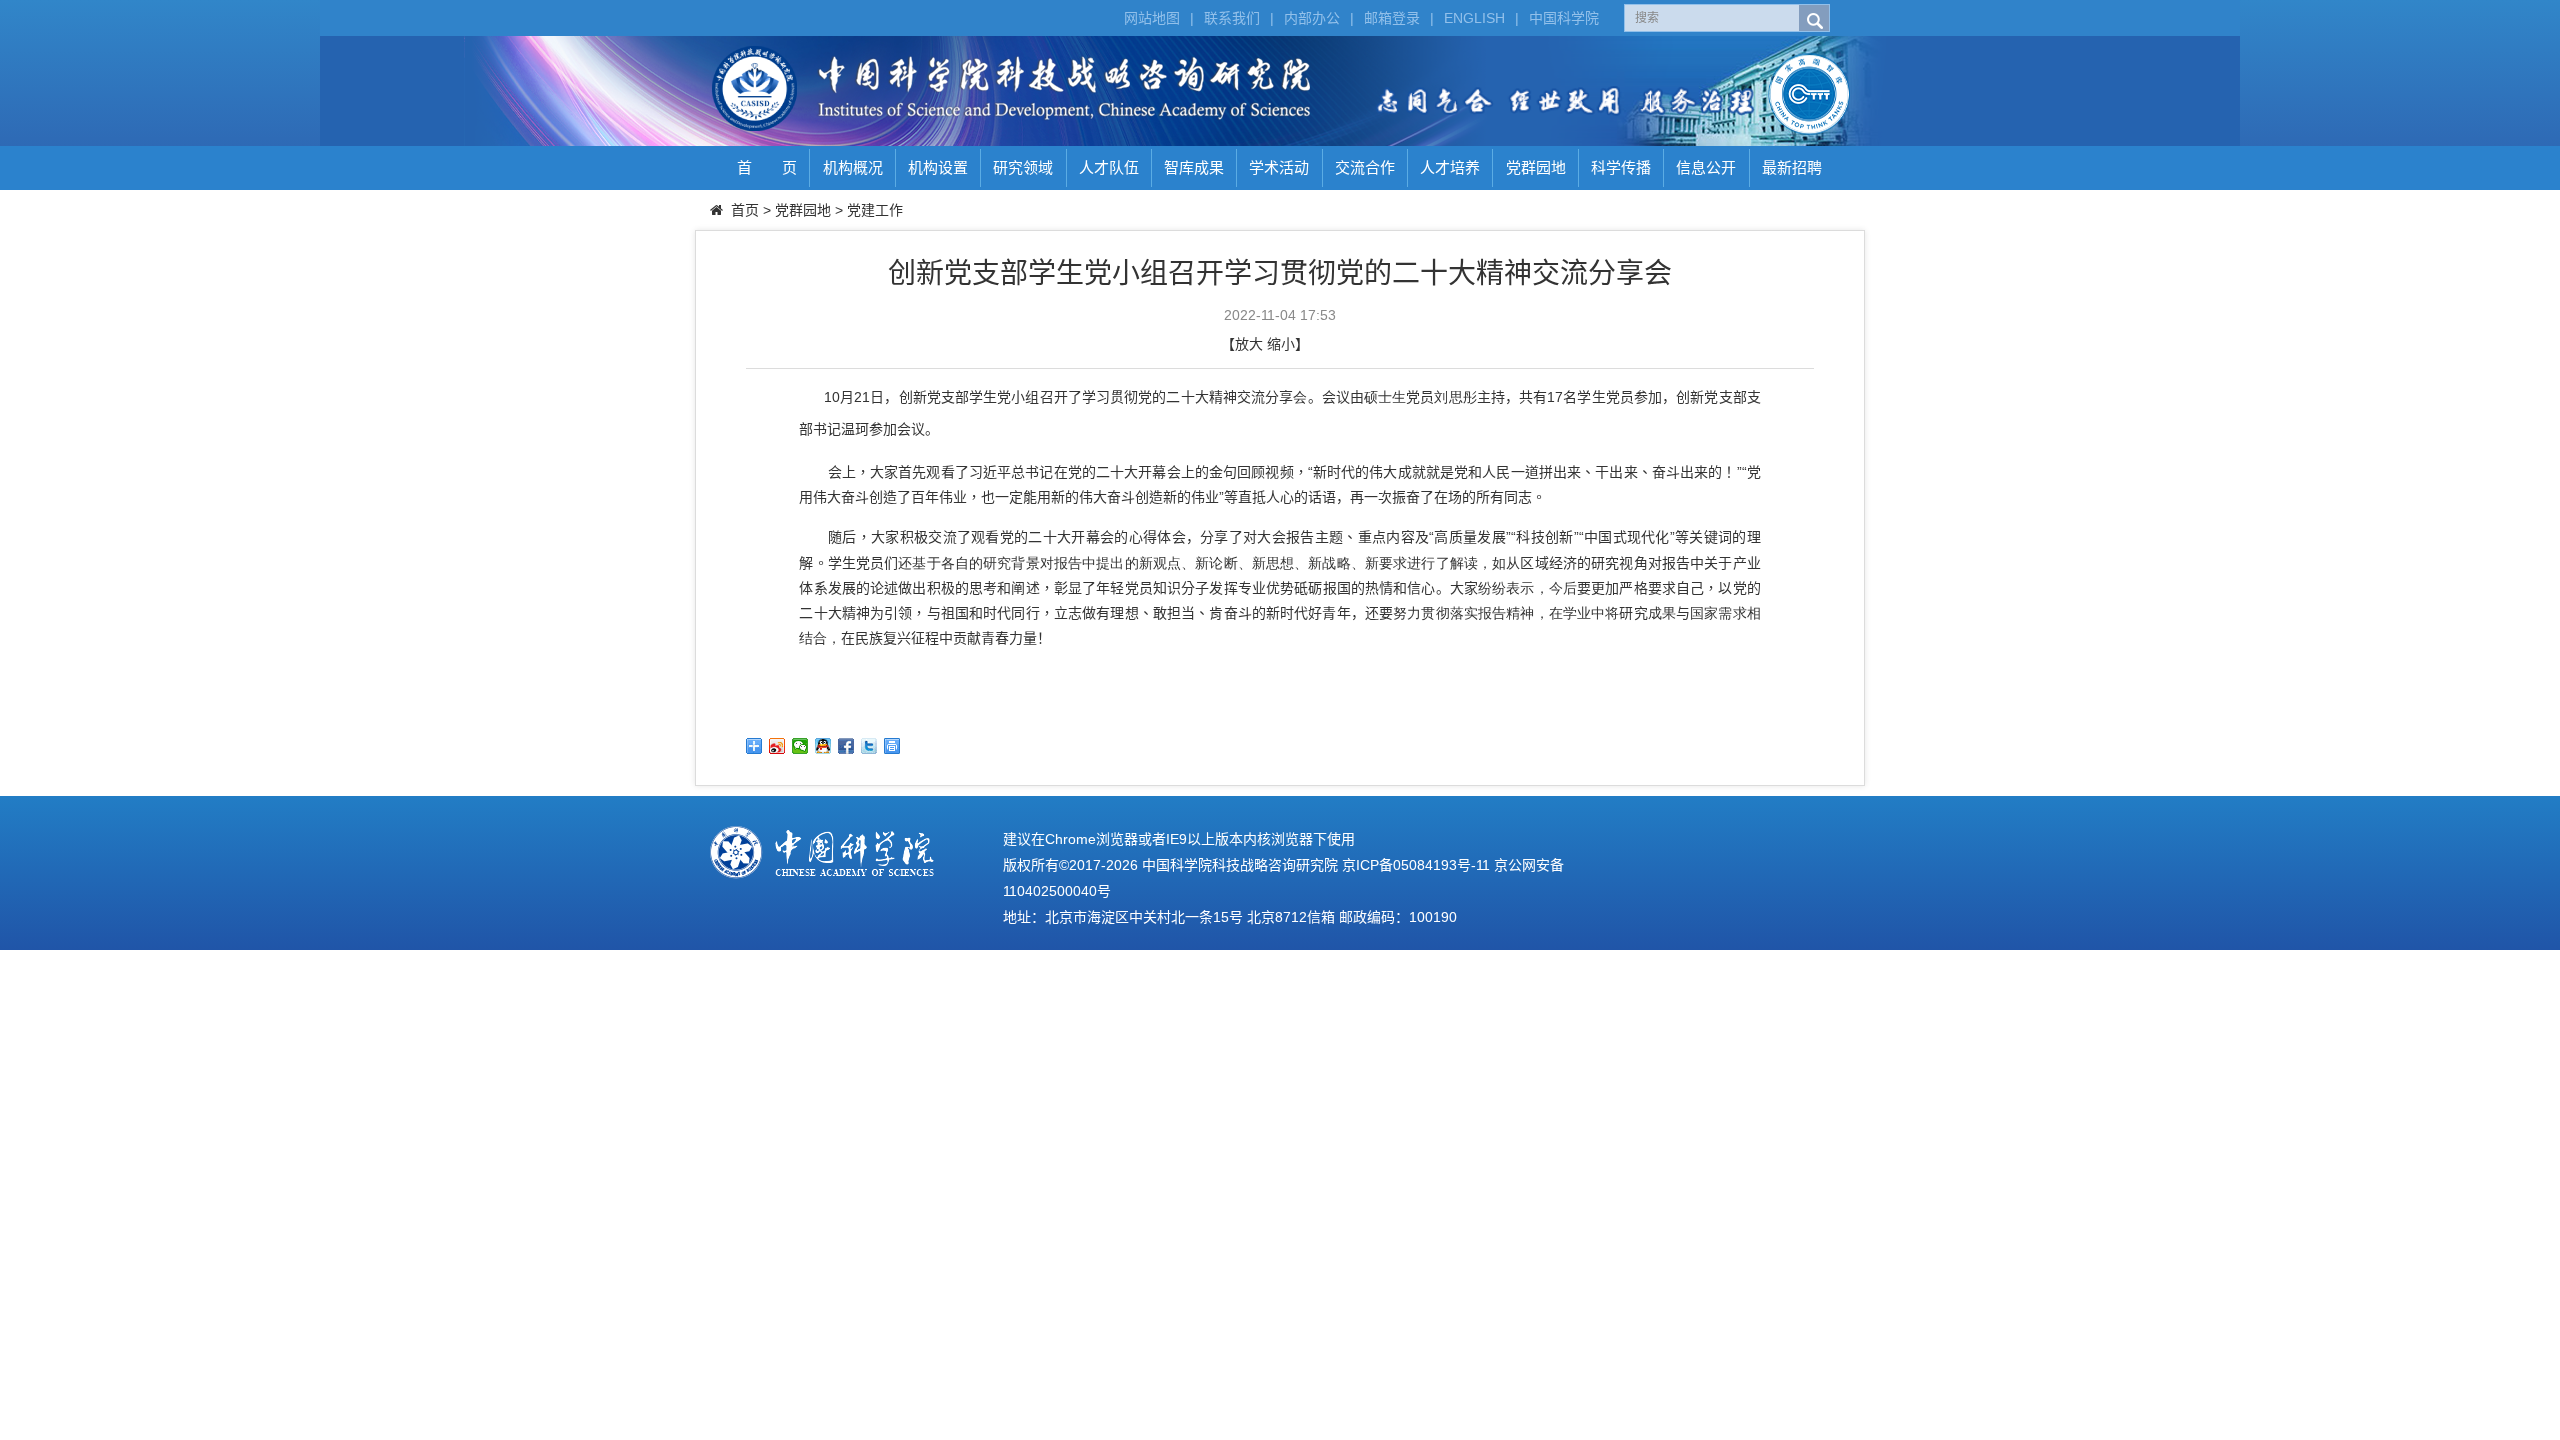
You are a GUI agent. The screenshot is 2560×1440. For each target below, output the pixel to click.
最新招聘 (1792, 167)
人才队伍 (1109, 167)
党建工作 (875, 210)
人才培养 (1450, 167)
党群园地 (1536, 167)
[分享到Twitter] (869, 746)
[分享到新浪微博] (777, 746)
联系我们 (1232, 18)
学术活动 (1279, 167)
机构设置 (938, 167)
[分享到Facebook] (846, 746)
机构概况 (853, 167)
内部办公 (1312, 18)
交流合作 (1365, 167)
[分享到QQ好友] (823, 746)
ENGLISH (1474, 18)
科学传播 (1621, 167)
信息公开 (1706, 167)
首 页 (767, 167)
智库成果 (1194, 167)
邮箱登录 (1392, 18)
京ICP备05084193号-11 (1416, 865)
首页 (745, 210)
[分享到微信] (800, 746)
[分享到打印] (892, 746)
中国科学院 (1564, 18)
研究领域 (1023, 167)
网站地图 (1152, 18)
